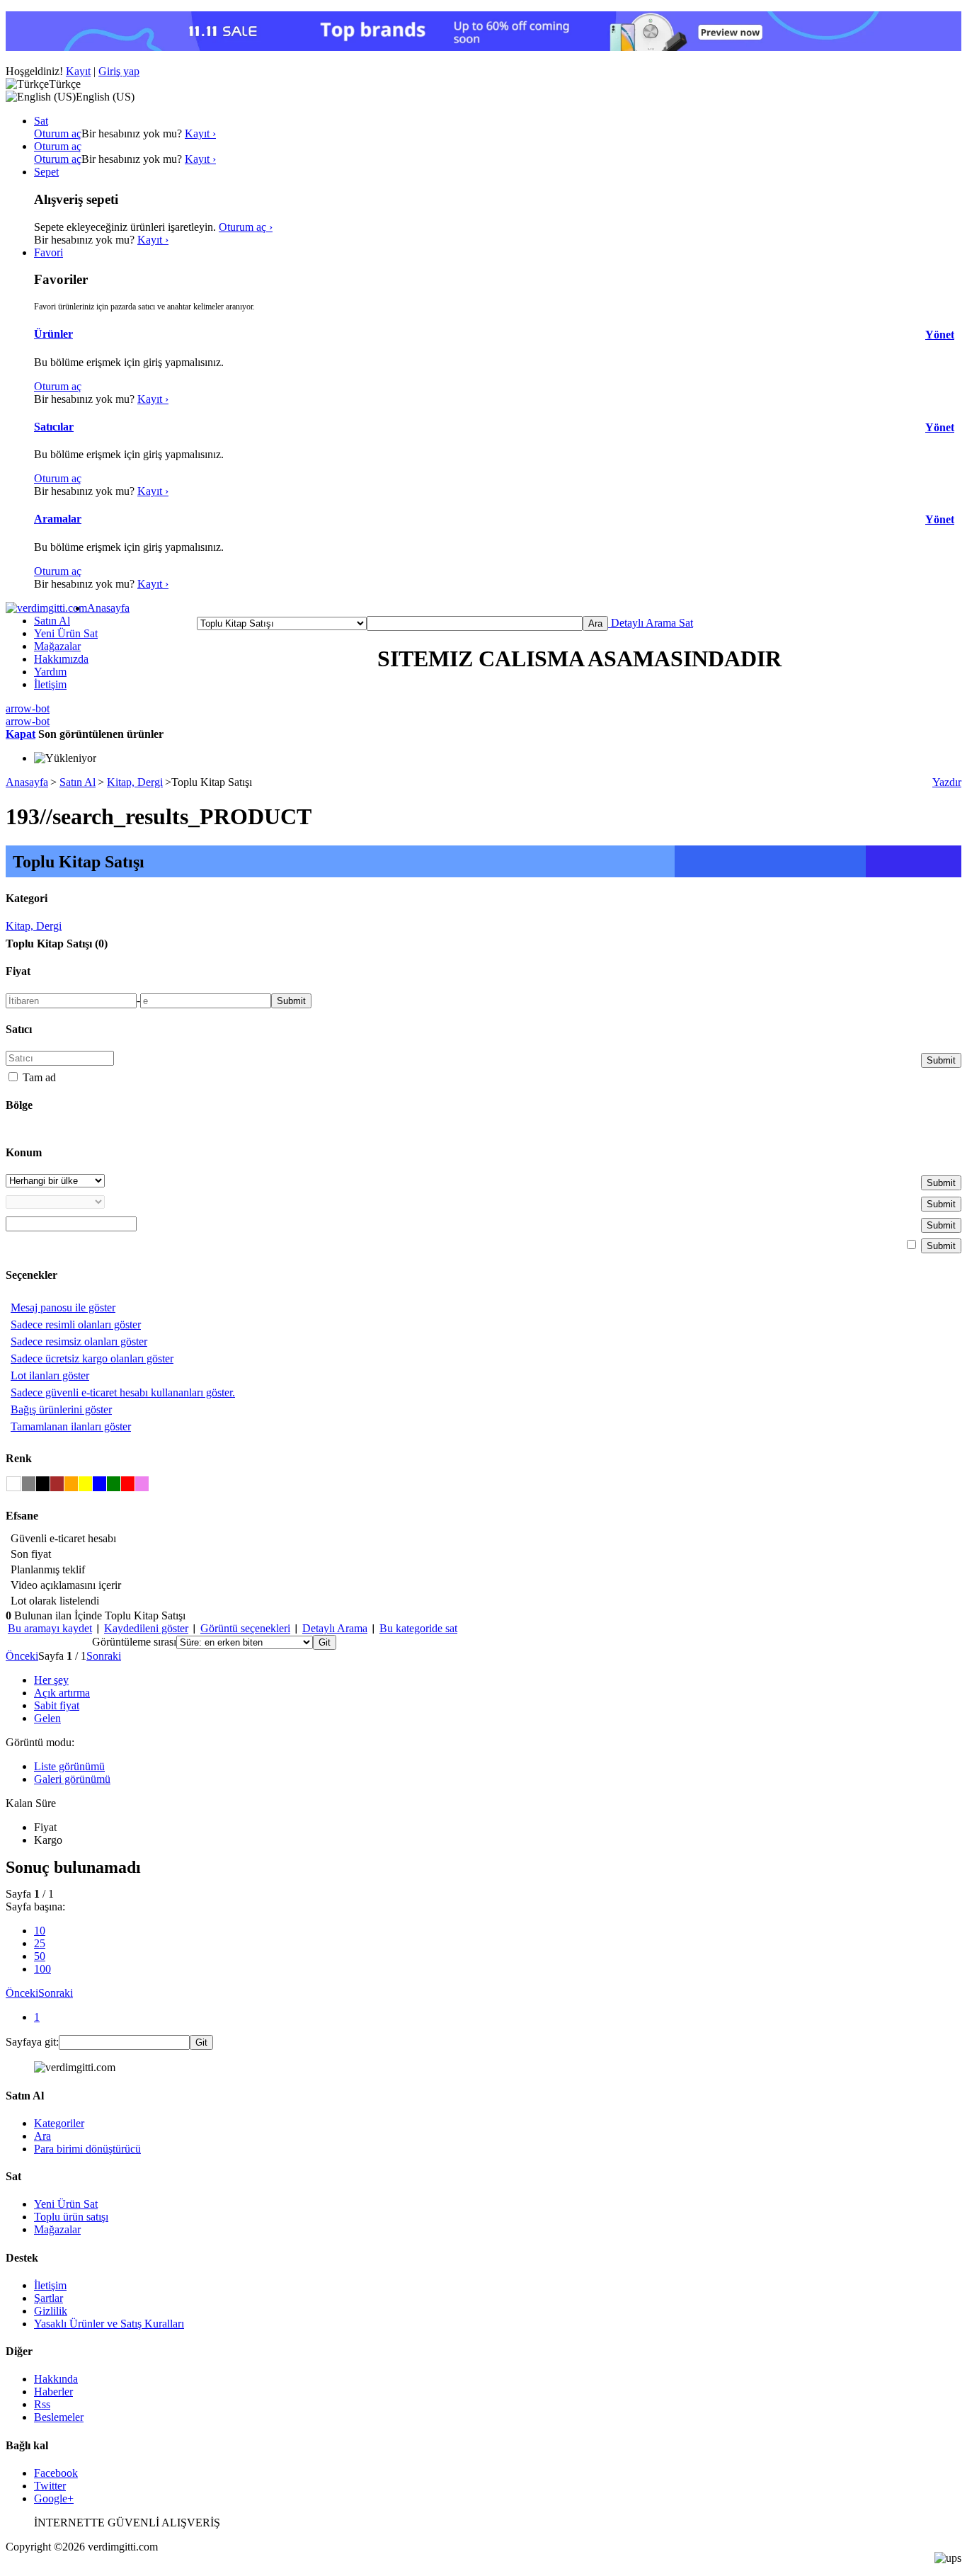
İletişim (50, 684)
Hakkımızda (61, 659)
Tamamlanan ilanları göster (71, 1426)
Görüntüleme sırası (134, 1642)
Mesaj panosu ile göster (63, 1307)
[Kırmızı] (128, 1484)
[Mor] (142, 1484)
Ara (42, 2136)
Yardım (50, 672)
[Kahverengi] (57, 1484)
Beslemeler (59, 2417)
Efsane (22, 1516)
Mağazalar (57, 646)
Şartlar (48, 2298)
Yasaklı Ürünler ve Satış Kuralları (109, 2324)
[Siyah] (43, 1484)
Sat (685, 623)
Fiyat (18, 971)
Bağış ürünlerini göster (61, 1409)
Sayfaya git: (32, 2042)
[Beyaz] (14, 1484)
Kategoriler (59, 2123)
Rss (42, 2404)
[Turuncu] (71, 1484)
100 (42, 1969)
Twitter (50, 2486)
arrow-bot (28, 708)
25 (40, 1943)
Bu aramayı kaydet (50, 1628)
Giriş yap (119, 71)
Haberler (53, 2392)
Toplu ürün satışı (71, 2217)
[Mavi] (99, 1484)
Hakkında (56, 2379)
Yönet (940, 335)
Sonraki (104, 1656)
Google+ (54, 2498)
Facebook (56, 2473)
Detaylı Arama (642, 623)
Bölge (19, 1105)
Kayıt (78, 71)
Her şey (51, 1680)
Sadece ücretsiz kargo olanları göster (92, 1358)
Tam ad (38, 1077)
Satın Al (52, 621)
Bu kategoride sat (418, 1628)
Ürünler (53, 334)
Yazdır (947, 782)
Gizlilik (51, 2311)
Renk (19, 1458)
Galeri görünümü (72, 1779)
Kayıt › (200, 133)
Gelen (47, 1718)
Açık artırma (62, 1693)
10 (40, 1931)
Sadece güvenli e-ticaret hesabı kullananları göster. (123, 1392)
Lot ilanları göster (50, 1375)
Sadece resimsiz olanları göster (79, 1341)
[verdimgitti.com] (46, 608)
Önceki (22, 1656)
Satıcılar (54, 427)
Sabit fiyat (57, 1705)
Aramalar (58, 519)
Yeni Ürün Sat (66, 633)
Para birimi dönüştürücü (87, 2149)
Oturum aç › (246, 227)
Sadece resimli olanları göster (76, 1324)
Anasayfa (108, 608)
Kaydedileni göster (146, 1628)
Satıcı (19, 1029)
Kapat (21, 734)
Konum (24, 1152)
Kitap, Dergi (135, 782)
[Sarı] (85, 1484)
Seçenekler (32, 1275)
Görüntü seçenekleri (245, 1628)
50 (40, 1956)
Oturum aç (58, 133)
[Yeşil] (114, 1484)
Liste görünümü (69, 1766)
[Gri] (29, 1484)
